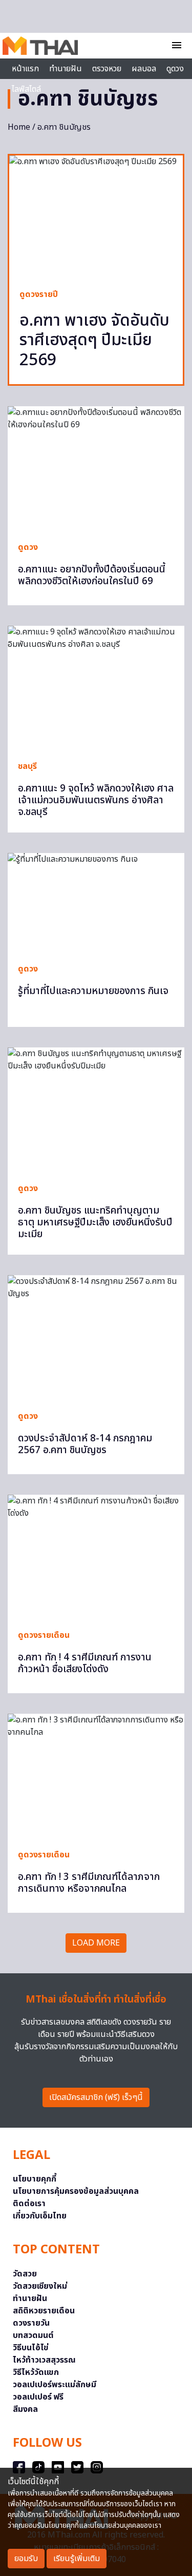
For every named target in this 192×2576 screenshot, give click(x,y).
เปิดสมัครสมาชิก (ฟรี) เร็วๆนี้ (96, 2097)
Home (19, 127)
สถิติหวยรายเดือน (44, 2311)
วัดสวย (25, 2274)
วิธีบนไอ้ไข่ (31, 2348)
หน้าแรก (25, 69)
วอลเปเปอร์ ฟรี (38, 2397)
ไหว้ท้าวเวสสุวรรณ (44, 2360)
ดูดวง (28, 547)
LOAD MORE (96, 1943)
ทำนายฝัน (66, 69)
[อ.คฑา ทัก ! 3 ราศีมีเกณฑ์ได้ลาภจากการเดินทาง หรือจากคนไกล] (96, 1776)
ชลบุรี (27, 766)
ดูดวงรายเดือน (44, 1635)
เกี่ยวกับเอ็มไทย (40, 2216)
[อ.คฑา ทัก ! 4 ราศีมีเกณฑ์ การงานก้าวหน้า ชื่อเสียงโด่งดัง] (96, 1557)
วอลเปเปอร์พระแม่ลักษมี (55, 2385)
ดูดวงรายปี (39, 294)
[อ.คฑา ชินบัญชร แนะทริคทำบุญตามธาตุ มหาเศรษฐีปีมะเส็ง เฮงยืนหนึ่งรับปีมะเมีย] (96, 1110)
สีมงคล (25, 2409)
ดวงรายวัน (31, 2323)
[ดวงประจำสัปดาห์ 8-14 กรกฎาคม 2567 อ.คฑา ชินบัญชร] (96, 1337)
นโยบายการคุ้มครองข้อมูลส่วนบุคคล (76, 2191)
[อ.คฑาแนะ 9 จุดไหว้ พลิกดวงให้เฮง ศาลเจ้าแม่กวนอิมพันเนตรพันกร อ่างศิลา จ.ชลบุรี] (96, 688)
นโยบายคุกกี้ (35, 2179)
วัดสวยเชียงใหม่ (40, 2286)
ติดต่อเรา (29, 2204)
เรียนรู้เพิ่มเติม (77, 2559)
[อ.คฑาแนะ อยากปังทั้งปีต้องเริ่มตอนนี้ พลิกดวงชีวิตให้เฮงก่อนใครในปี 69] (96, 469)
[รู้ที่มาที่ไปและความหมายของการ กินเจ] (96, 903)
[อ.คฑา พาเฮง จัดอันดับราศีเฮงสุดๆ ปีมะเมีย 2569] (96, 216)
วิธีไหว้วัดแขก (36, 2372)
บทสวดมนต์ (33, 2335)
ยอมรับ (26, 2559)
